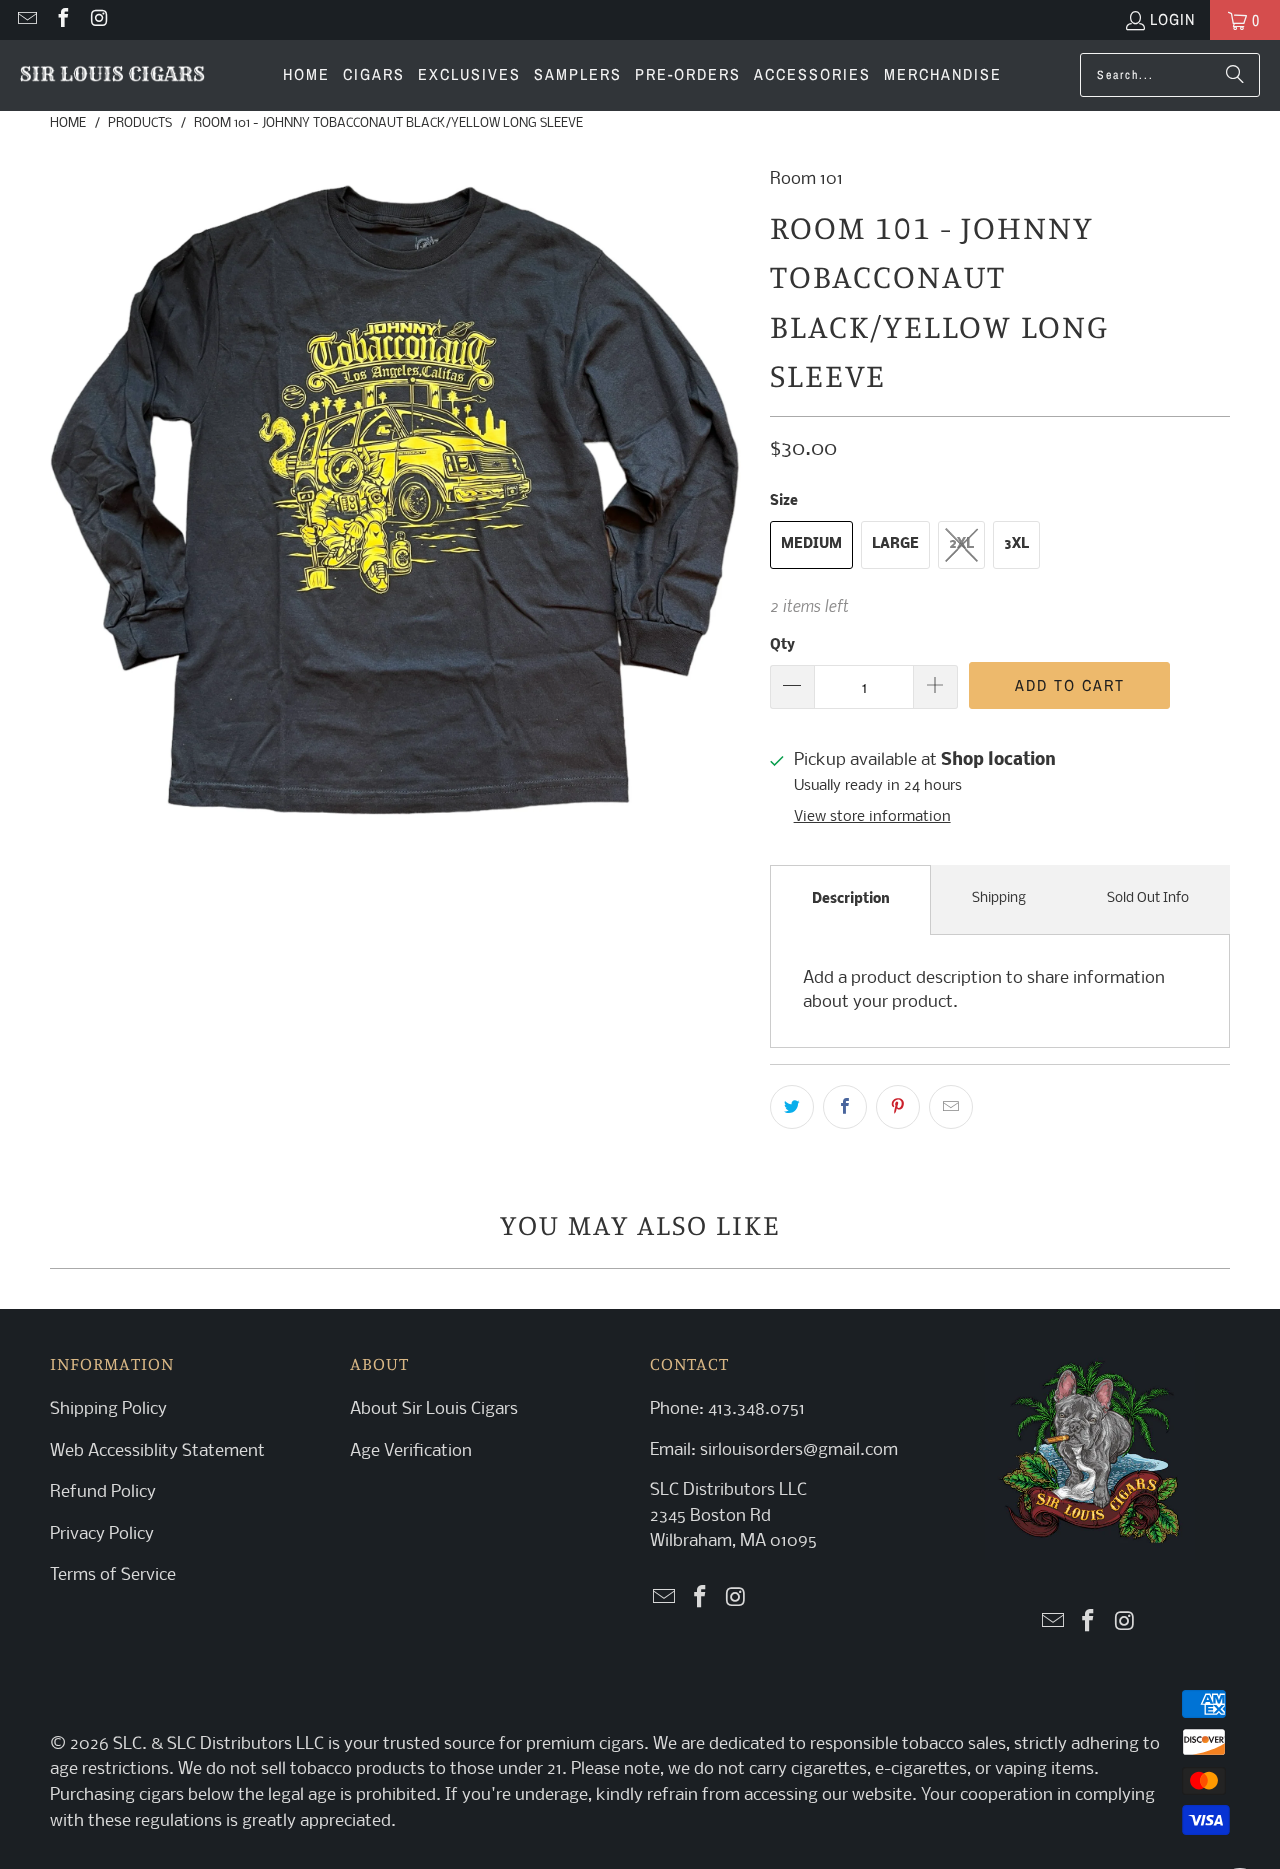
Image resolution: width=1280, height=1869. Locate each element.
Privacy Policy (102, 1534)
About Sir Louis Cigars (434, 1409)
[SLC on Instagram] (98, 20)
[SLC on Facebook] (62, 20)
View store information (872, 817)
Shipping (999, 898)
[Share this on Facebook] (845, 1107)
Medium (811, 544)
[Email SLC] (26, 20)
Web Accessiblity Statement (157, 1451)
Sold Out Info (1148, 898)
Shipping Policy (108, 1409)
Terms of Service (113, 1575)
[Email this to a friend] (951, 1107)
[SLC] (112, 76)
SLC (127, 1744)
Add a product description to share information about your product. (984, 990)
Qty (782, 645)
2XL (961, 544)
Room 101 (806, 179)
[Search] (1235, 75)
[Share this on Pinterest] (898, 1107)
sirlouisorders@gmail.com (797, 1450)
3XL (1016, 544)
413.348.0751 (756, 1409)
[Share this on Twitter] (792, 1107)
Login (1172, 19)
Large (895, 544)
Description (851, 899)
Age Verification (411, 1451)
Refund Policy (103, 1492)
